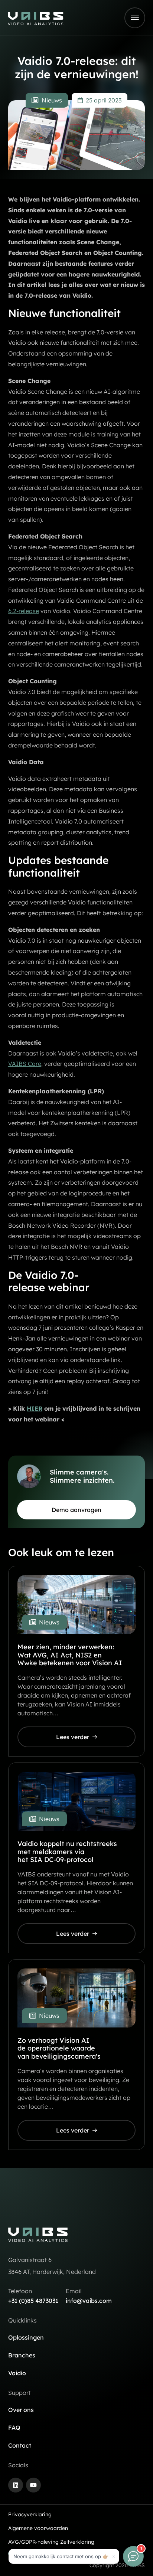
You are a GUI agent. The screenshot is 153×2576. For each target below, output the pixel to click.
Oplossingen (26, 2337)
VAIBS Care (25, 1064)
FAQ (14, 2428)
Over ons (21, 2410)
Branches (22, 2355)
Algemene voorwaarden (38, 2528)
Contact (20, 2445)
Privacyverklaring (30, 2514)
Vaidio (17, 2373)
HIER (35, 1408)
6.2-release (24, 611)
